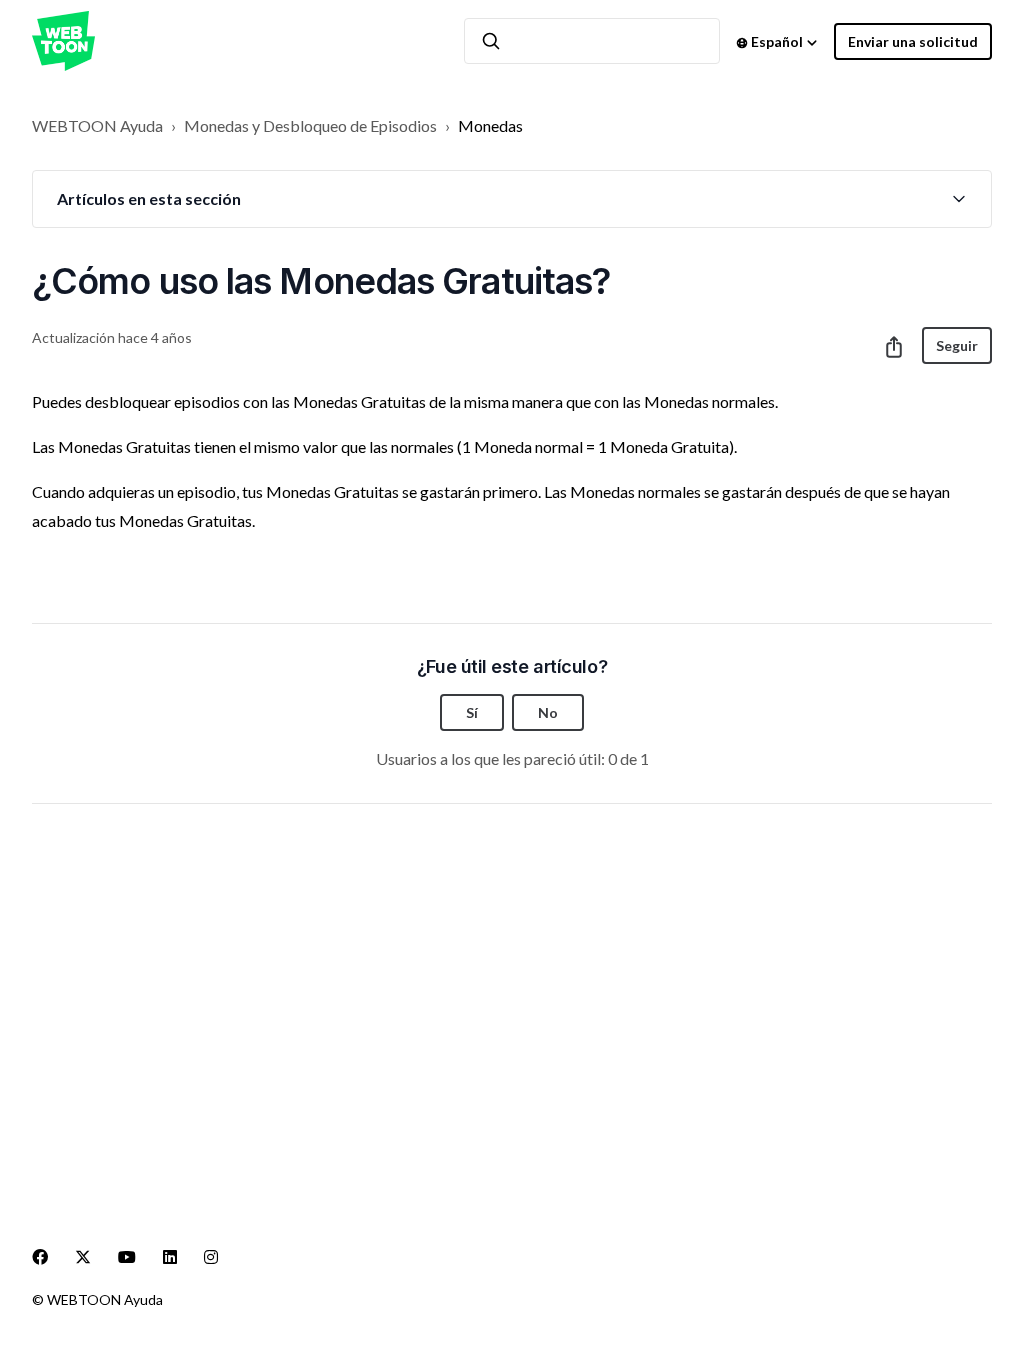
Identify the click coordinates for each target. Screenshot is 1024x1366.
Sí (472, 712)
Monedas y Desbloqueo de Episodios (310, 125)
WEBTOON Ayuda (97, 125)
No (548, 712)
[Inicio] (63, 41)
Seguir (957, 345)
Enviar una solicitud (913, 41)
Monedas (490, 125)
